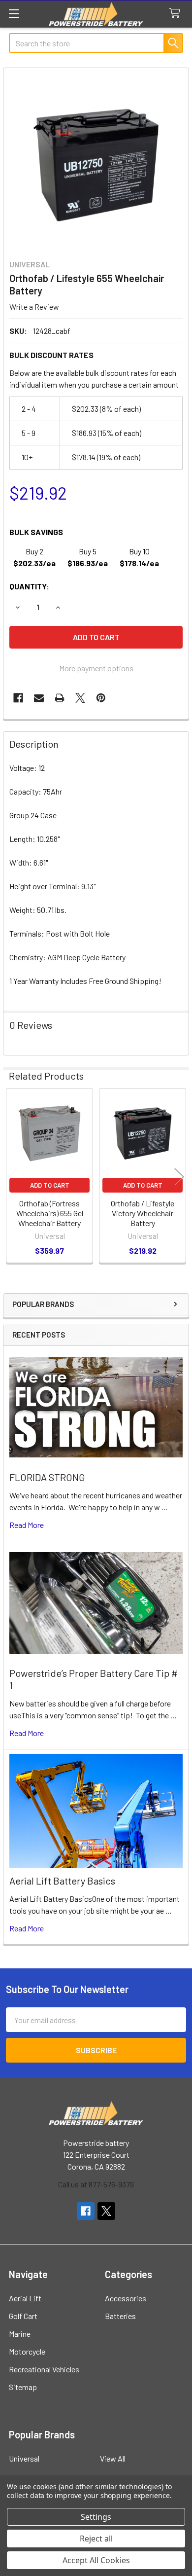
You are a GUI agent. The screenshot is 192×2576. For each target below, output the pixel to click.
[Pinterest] (101, 698)
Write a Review (34, 307)
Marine (20, 2334)
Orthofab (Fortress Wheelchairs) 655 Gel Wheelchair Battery (50, 1213)
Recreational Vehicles (44, 2369)
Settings (96, 2517)
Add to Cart (50, 1185)
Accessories (126, 2298)
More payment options (96, 668)
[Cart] (177, 14)
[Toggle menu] (14, 14)
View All (113, 2458)
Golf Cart (23, 2316)
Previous (13, 1177)
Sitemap (23, 2387)
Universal (24, 2458)
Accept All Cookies (96, 2560)
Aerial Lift (25, 2298)
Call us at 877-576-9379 (96, 2184)
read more (27, 1525)
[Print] (60, 698)
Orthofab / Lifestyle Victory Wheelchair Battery (143, 1213)
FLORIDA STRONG (47, 1477)
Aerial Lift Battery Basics (62, 1881)
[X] (80, 698)
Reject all (96, 2539)
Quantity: (29, 586)
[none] (96, 161)
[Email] (39, 698)
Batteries (120, 2316)
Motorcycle (27, 2351)
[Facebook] (18, 698)
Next (179, 1177)
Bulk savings (36, 532)
